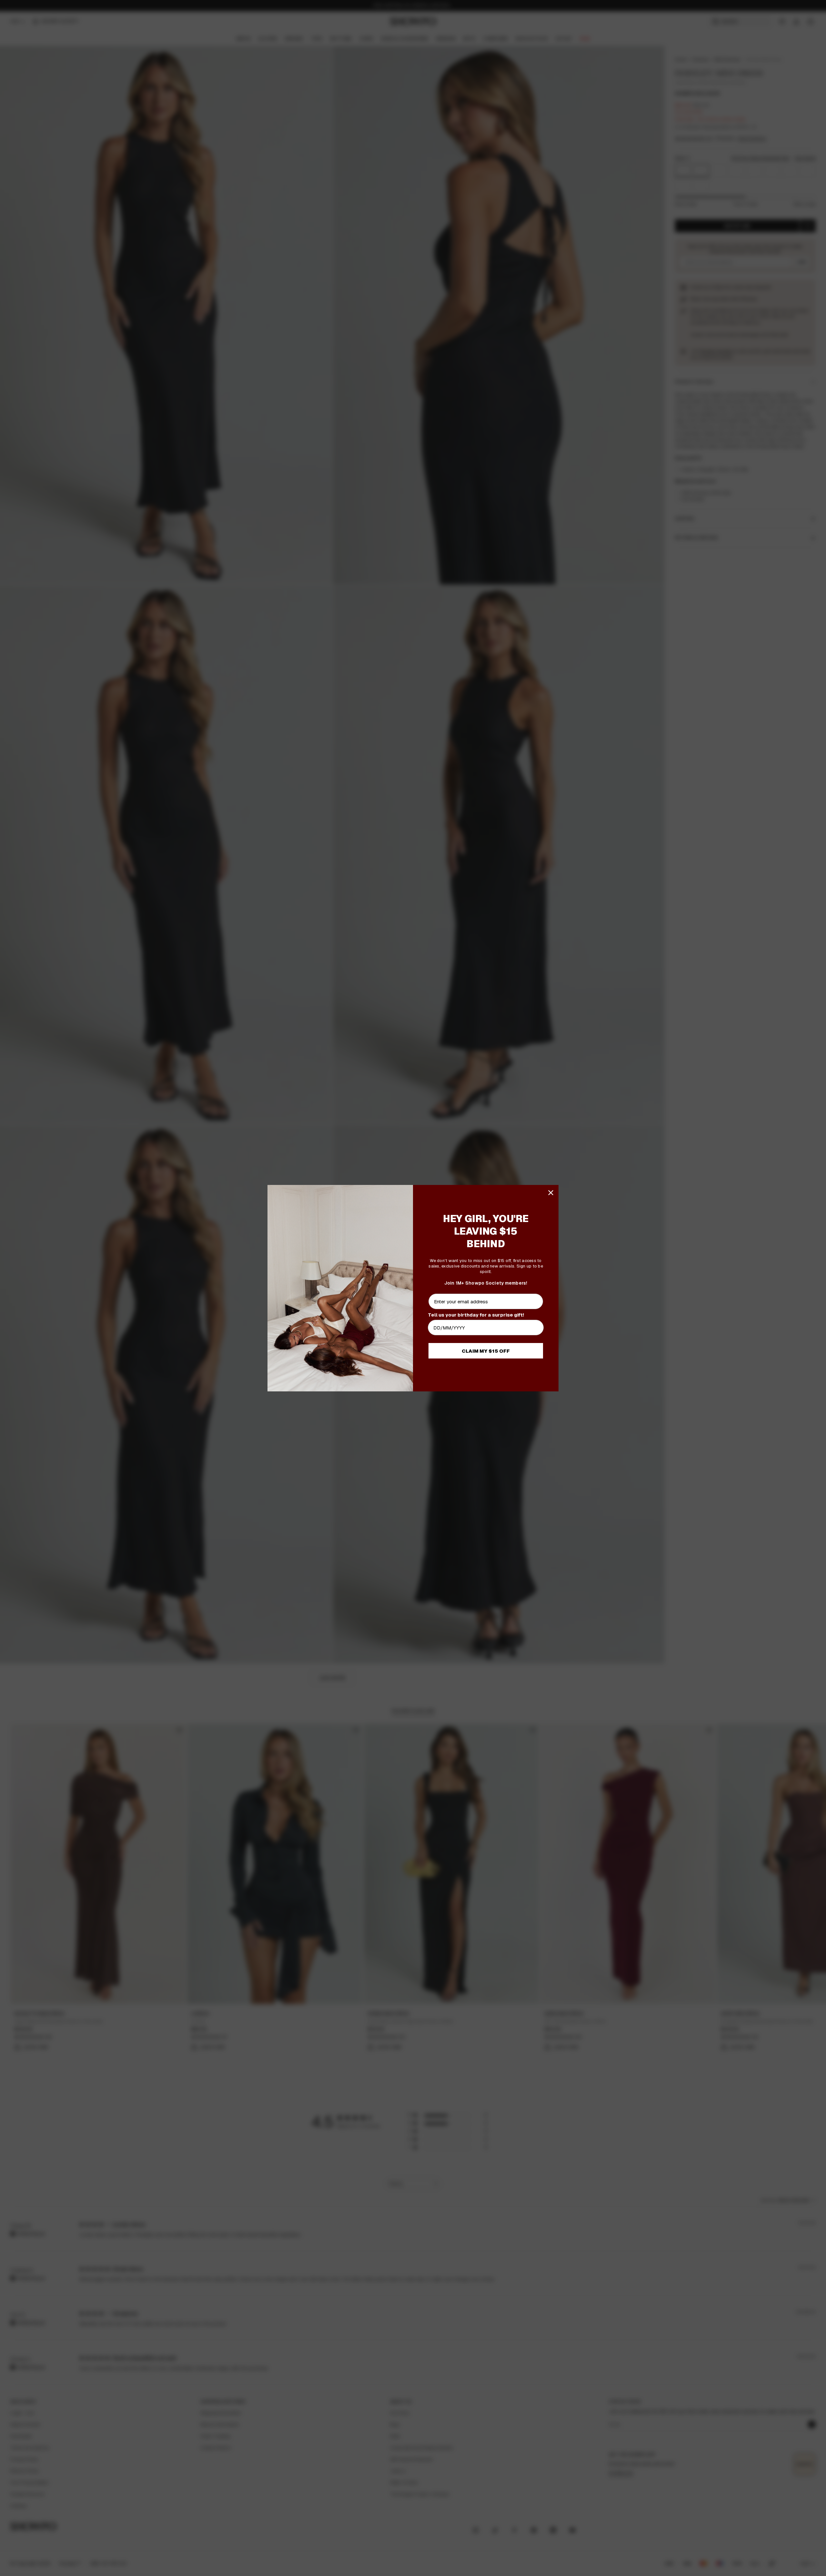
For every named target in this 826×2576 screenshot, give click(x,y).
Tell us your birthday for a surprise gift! (476, 1315)
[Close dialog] (551, 1193)
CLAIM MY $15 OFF (486, 1351)
